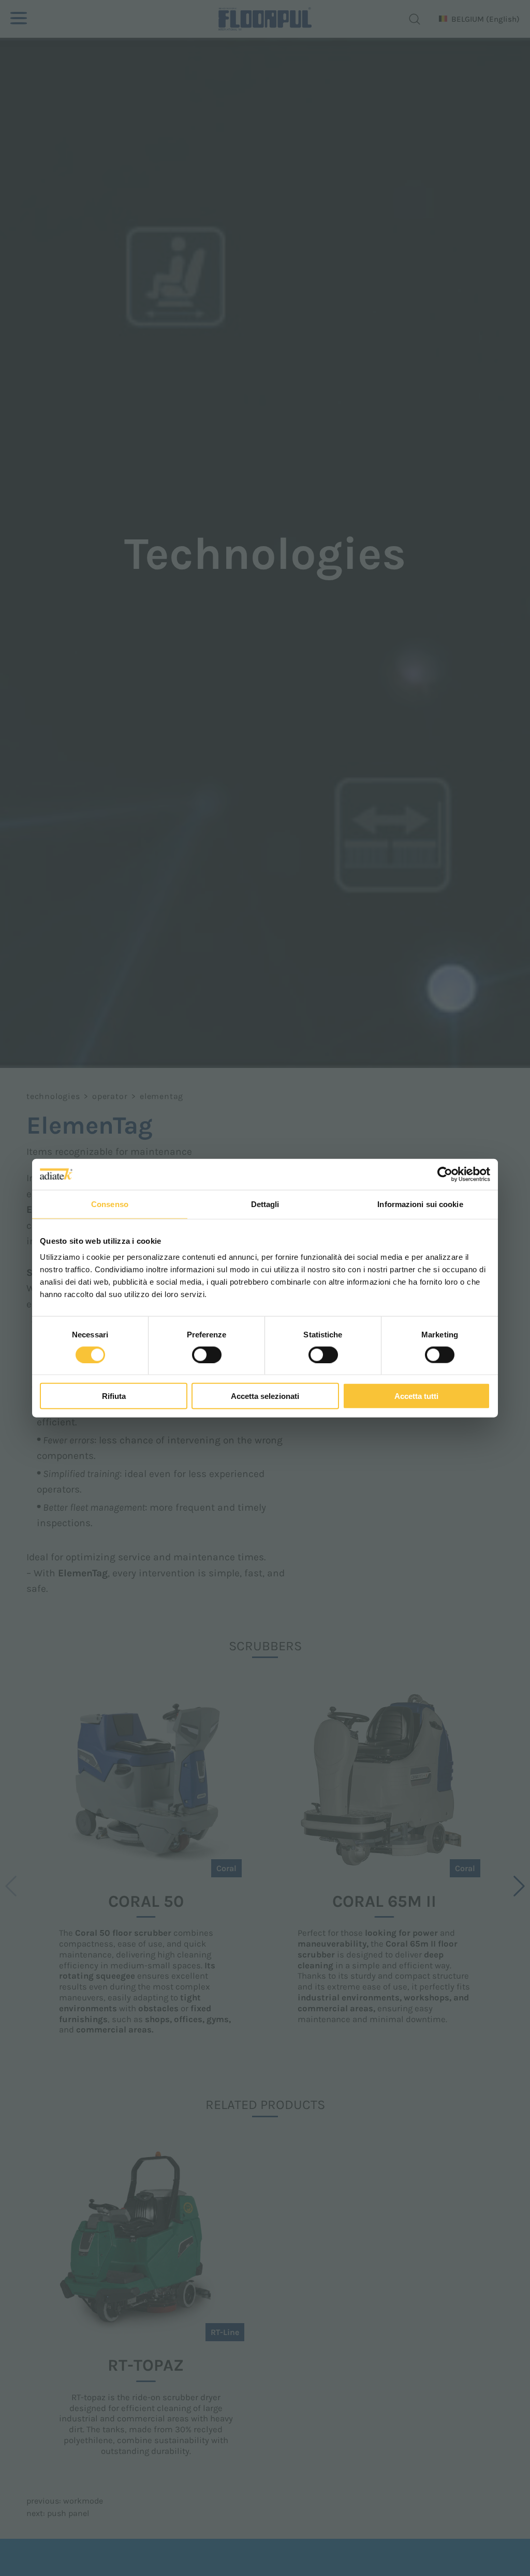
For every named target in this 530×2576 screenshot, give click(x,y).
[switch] (207, 1354)
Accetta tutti (416, 1396)
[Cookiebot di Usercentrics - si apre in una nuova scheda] (445, 1174)
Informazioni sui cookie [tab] (420, 1204)
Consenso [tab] (110, 1204)
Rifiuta (114, 1396)
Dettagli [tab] (265, 1204)
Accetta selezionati (265, 1396)
